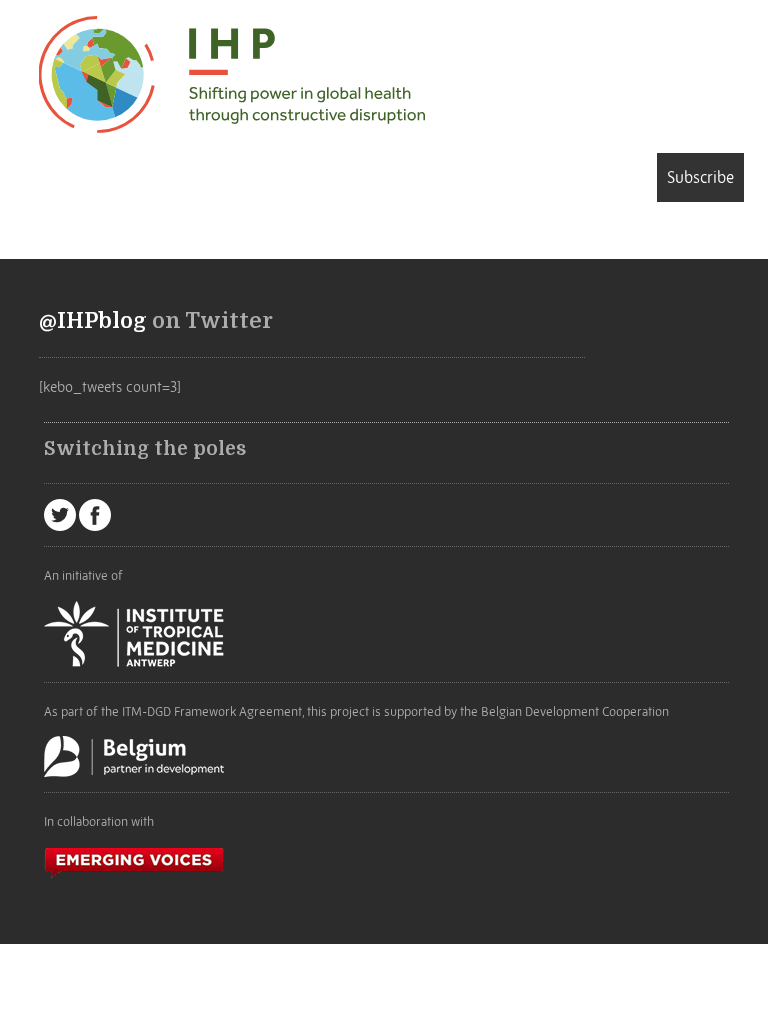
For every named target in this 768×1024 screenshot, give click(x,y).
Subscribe (700, 177)
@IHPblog (93, 321)
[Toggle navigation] (68, 181)
